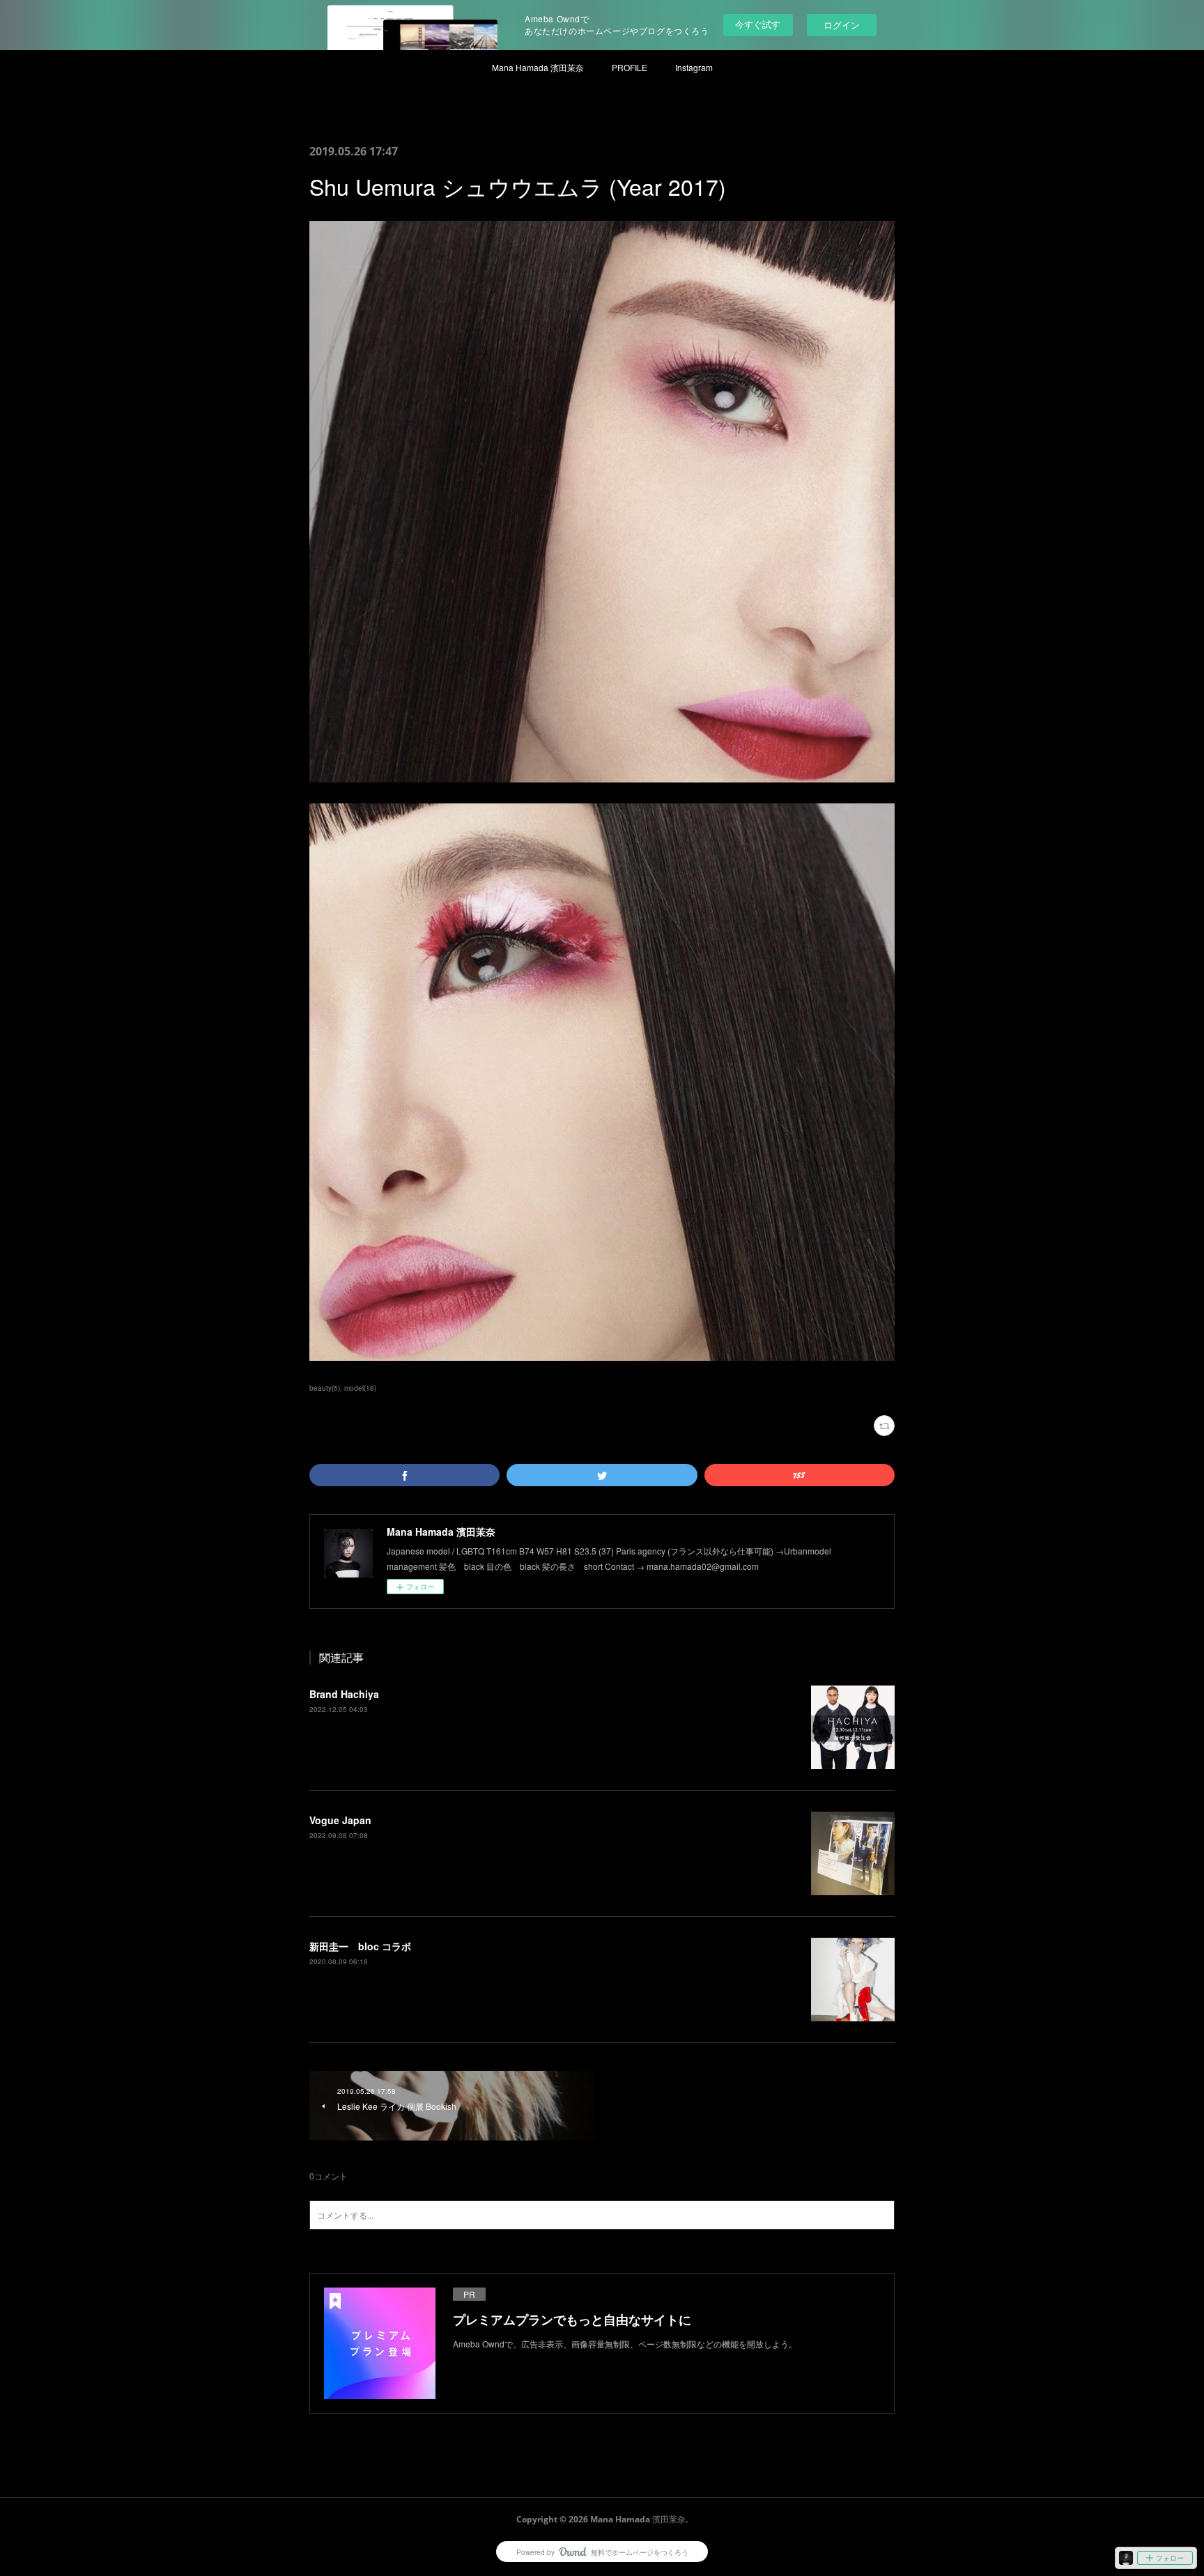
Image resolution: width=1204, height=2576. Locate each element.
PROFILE (630, 67)
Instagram (694, 67)
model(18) (360, 1388)
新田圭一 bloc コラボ (360, 1946)
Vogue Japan (340, 1820)
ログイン (842, 25)
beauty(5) (325, 1388)
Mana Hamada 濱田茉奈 (538, 67)
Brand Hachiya (344, 1694)
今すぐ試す (758, 24)
